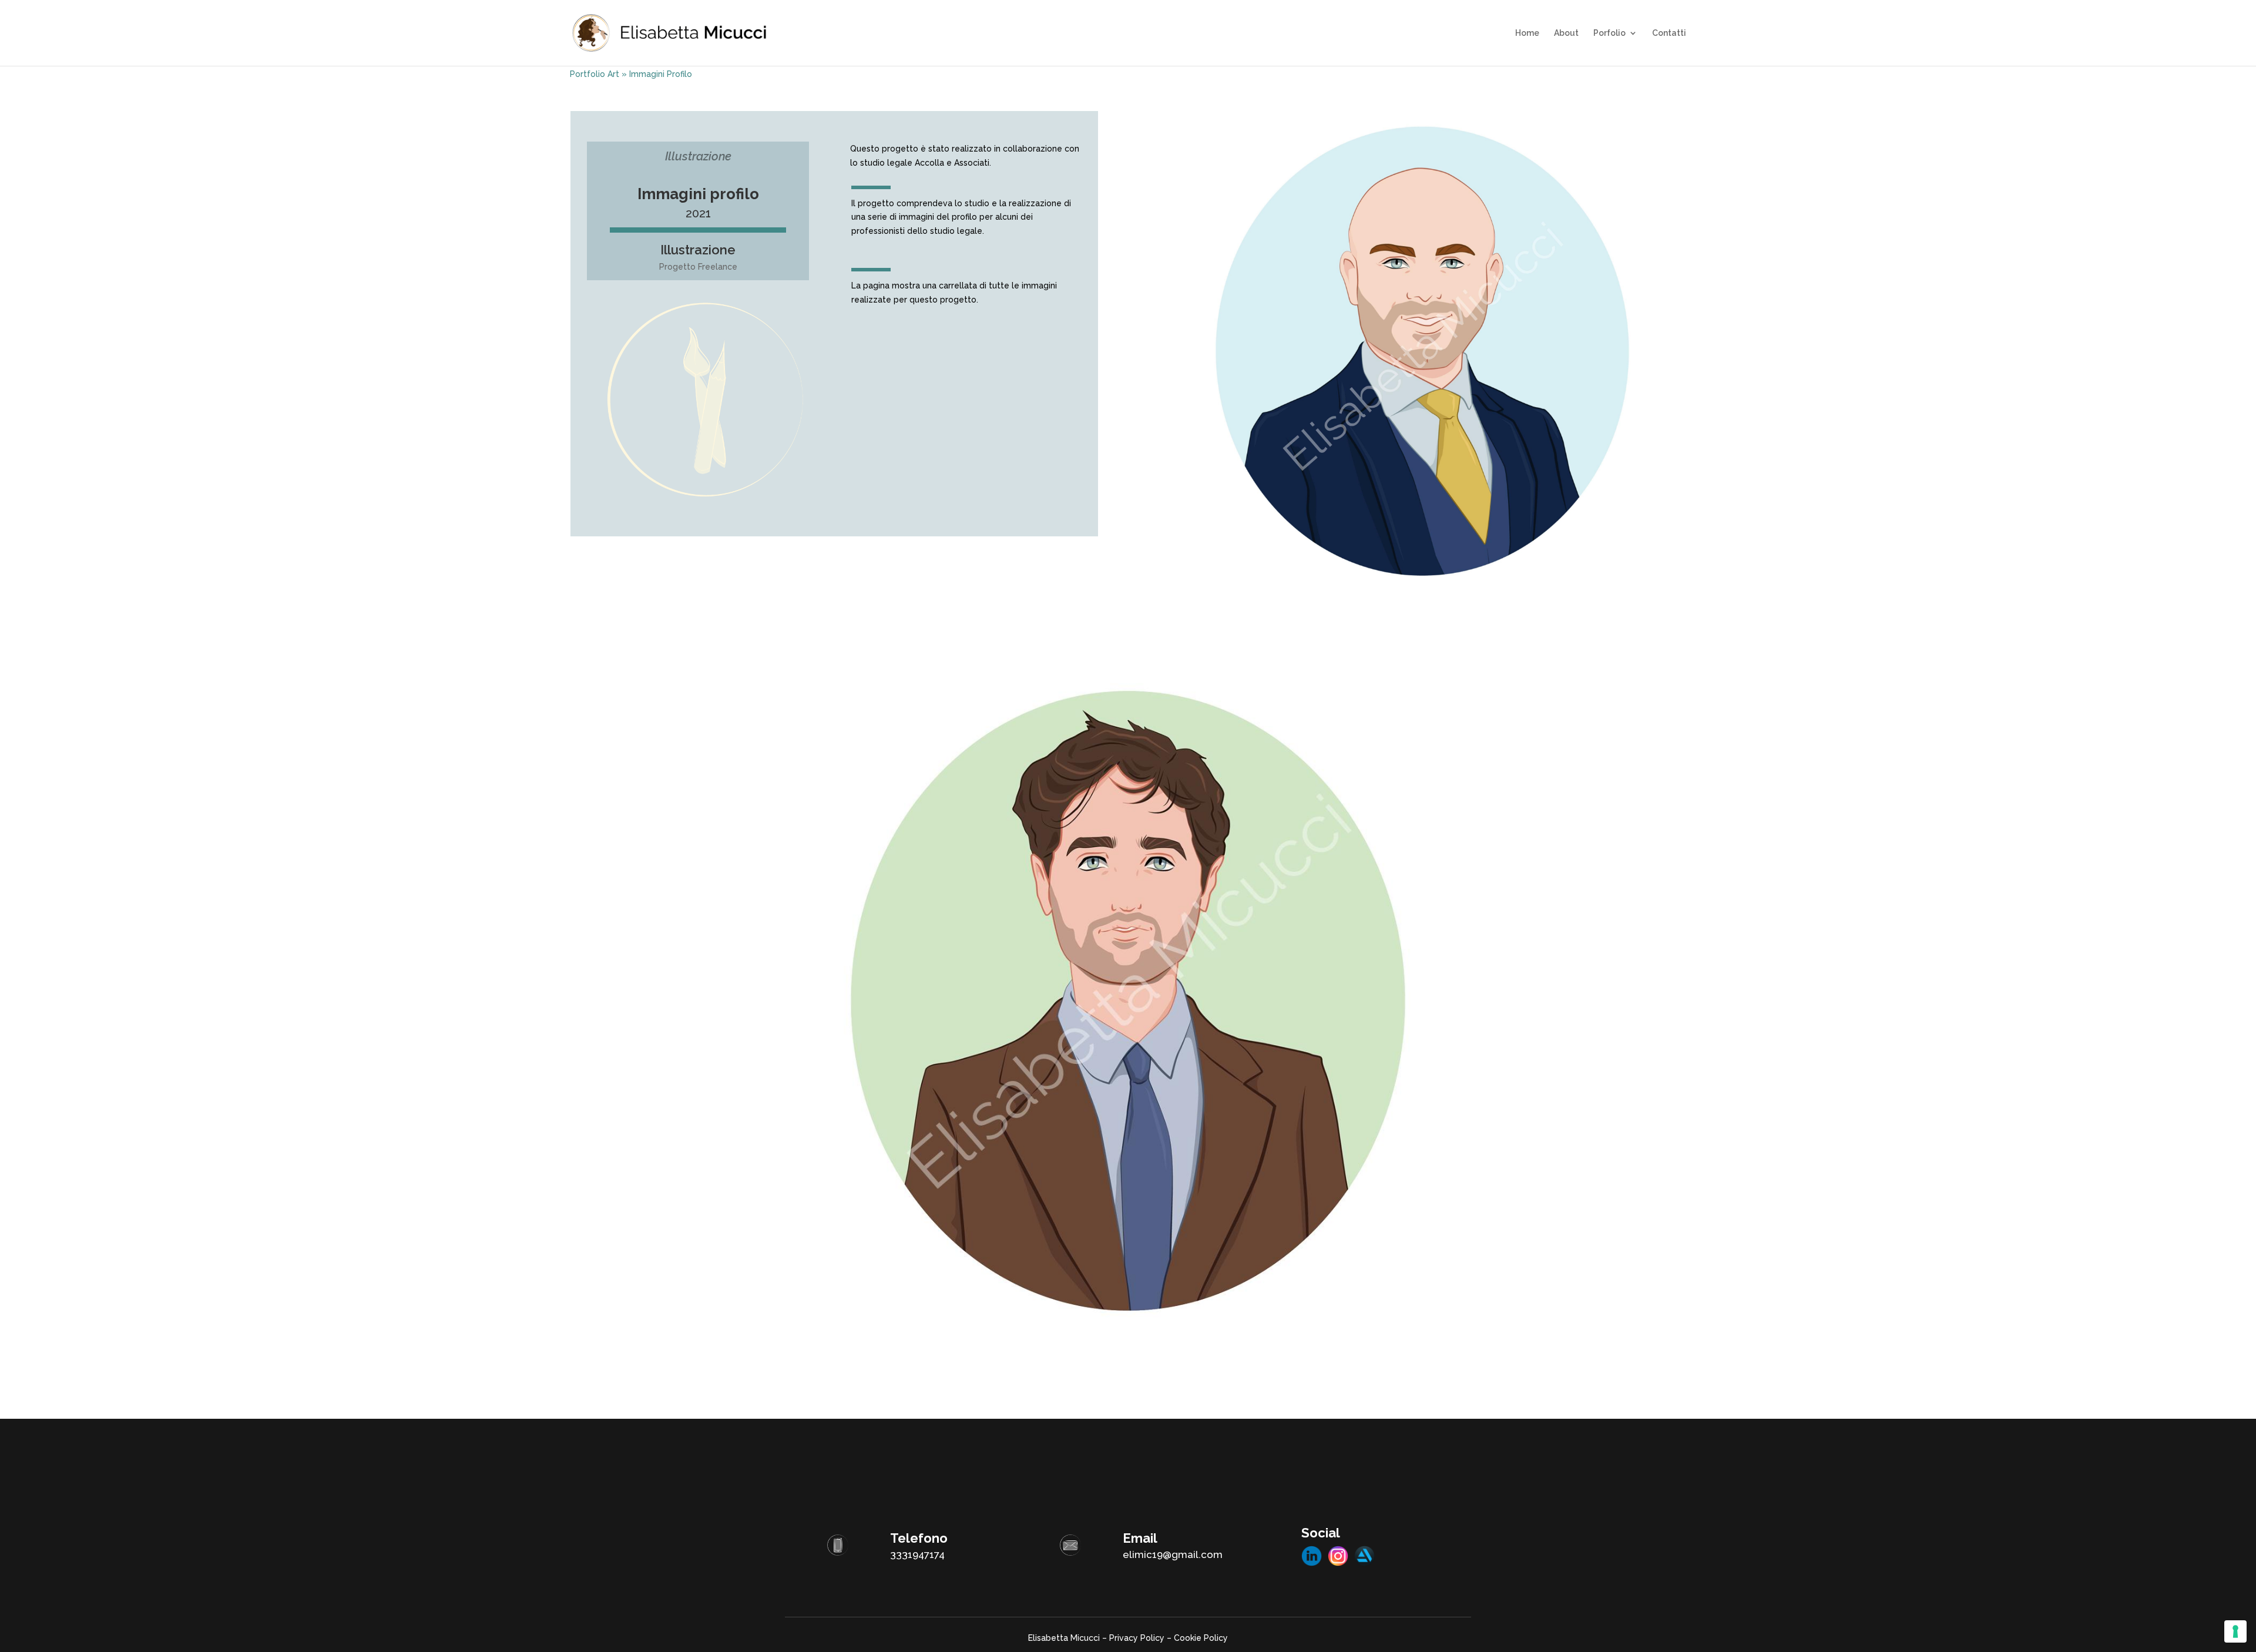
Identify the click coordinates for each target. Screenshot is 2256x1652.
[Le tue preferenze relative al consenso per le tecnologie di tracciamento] (2235, 1631)
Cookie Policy (1201, 1638)
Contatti (1669, 33)
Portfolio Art (595, 74)
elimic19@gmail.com (1173, 1554)
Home (1527, 33)
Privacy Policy (1137, 1638)
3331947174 (917, 1554)
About (1566, 33)
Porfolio (1609, 33)
